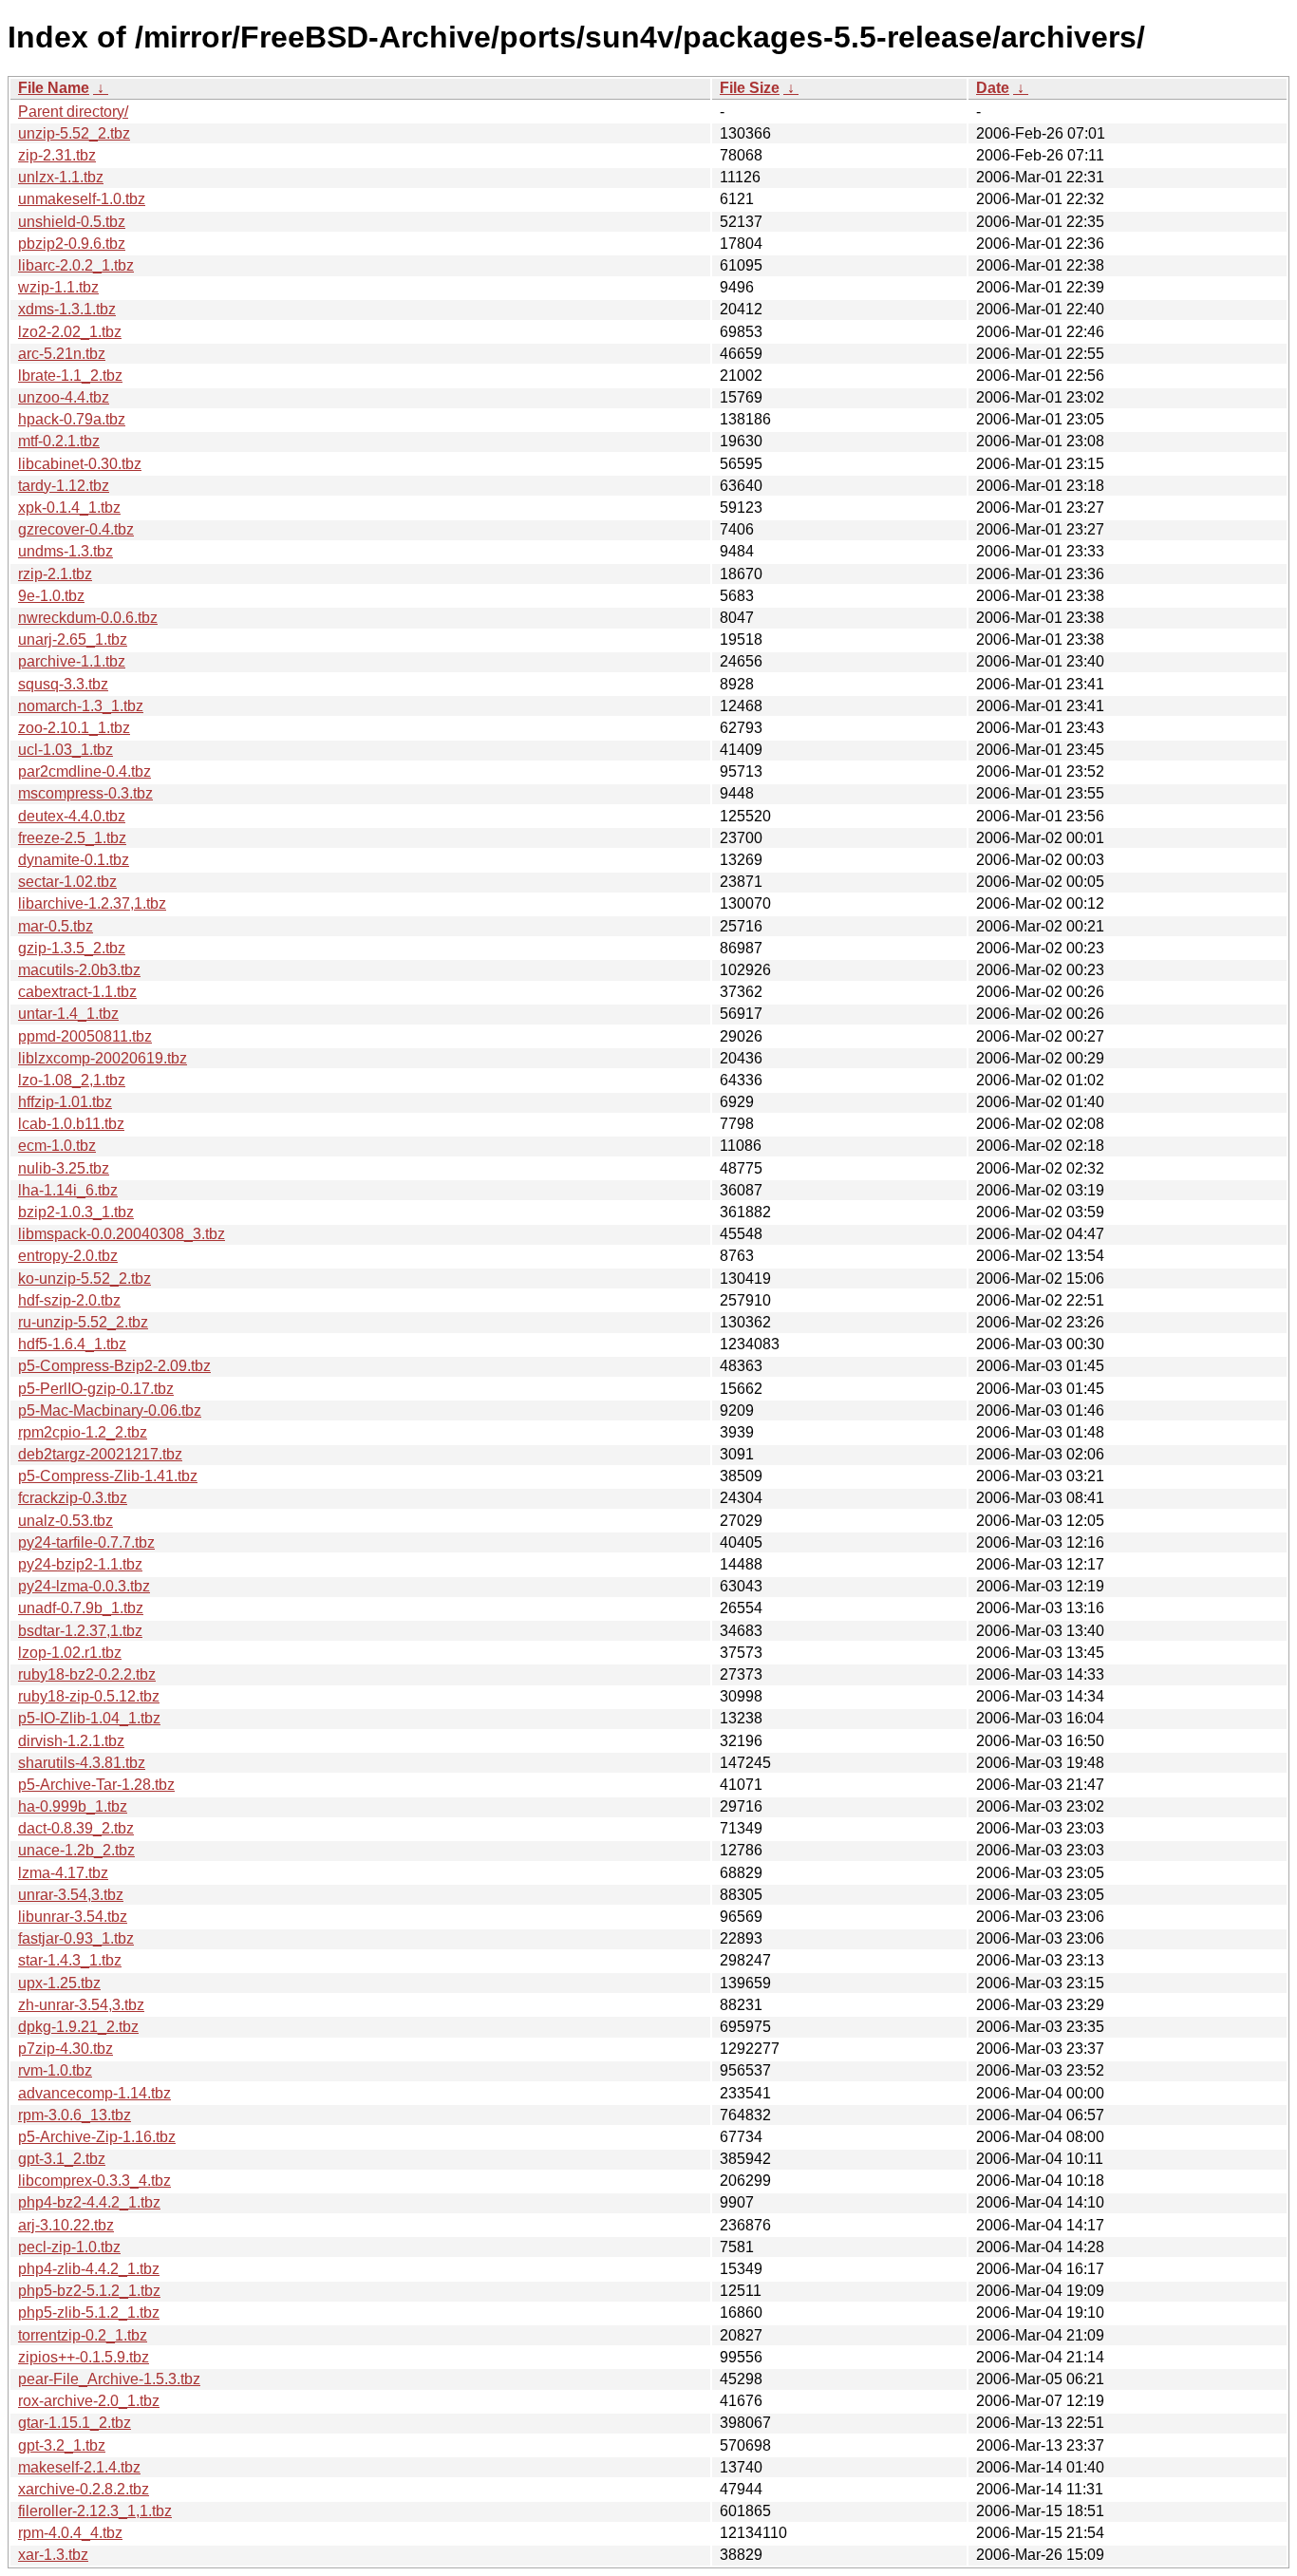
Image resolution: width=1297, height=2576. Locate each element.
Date (993, 88)
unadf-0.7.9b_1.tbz (81, 1608)
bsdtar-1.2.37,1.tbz (80, 1631)
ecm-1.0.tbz (57, 1146)
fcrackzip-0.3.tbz (73, 1498)
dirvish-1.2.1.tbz (71, 1741)
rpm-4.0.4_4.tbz (70, 2533)
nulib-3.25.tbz (64, 1168)
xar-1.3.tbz (53, 2555)
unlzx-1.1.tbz (61, 177)
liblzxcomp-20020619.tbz (103, 1058)
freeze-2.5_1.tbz (72, 838)
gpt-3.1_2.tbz (62, 2159)
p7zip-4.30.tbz (66, 2049)
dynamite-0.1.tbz (74, 860)
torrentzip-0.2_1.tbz (83, 2335)
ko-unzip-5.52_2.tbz (85, 1279)
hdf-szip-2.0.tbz (69, 1300)
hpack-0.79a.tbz (72, 419)
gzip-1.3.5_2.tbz (72, 948)
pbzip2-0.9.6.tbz (72, 244)
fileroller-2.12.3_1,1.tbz (95, 2511)
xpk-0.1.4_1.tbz (69, 508)
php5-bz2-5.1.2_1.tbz (89, 2291)
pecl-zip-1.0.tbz (69, 2247)
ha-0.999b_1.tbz (73, 1806)
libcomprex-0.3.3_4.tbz (94, 2181)
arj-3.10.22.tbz (66, 2225)
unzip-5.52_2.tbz (74, 133)
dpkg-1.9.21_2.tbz (78, 2027)
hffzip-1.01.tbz (65, 1102)
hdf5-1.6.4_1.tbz (72, 1344)
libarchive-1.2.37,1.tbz (92, 903)
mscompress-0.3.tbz (85, 793)
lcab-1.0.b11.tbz (71, 1124)
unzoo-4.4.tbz (64, 397)
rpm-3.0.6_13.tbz (75, 2115)
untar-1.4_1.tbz (68, 1014)
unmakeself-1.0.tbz (82, 199)
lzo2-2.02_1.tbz (70, 332)
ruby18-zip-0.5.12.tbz (89, 1696)
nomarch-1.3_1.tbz (81, 706)
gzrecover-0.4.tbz (76, 529)
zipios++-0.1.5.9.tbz (84, 2357)
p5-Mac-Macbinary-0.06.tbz (110, 1410)
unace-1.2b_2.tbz (76, 1850)
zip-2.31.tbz (57, 155)
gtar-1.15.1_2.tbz (75, 2423)
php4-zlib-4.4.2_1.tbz (89, 2269)
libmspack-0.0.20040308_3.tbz (122, 1234)
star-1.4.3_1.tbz (70, 1960)
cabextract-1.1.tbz (77, 992)
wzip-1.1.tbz (58, 287)
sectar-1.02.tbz (67, 882)
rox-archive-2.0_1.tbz (89, 2401)
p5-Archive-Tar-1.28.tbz (96, 1785)
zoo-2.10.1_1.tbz (74, 728)
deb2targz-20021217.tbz (100, 1454)
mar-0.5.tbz (56, 926)
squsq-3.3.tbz (63, 684)
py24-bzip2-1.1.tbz (80, 1564)
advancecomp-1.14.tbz (94, 2093)
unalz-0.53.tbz (66, 1521)
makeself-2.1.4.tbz (79, 2467)
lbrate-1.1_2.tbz (70, 376)
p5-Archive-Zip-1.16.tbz (97, 2137)
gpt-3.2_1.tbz (62, 2445)
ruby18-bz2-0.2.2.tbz (87, 1674)
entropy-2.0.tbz (68, 1256)
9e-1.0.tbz (51, 596)
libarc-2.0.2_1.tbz (76, 265)
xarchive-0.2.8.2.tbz (84, 2489)
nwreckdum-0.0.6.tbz (88, 618)
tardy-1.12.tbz (64, 486)
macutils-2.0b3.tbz (79, 970)
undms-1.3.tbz (66, 551)
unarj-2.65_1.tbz (73, 639)
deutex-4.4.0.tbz (72, 816)
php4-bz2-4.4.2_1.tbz (89, 2202)
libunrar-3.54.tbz (73, 1917)
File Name (54, 88)
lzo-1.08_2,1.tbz (72, 1080)
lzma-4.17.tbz (63, 1873)
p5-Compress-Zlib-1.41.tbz (108, 1476)
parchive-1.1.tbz (72, 661)
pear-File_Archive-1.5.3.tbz (109, 2379)
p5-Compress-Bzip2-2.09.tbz (114, 1366)
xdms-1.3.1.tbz (67, 309)
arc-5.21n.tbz (62, 354)
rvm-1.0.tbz (55, 2070)
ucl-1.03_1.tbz (66, 750)
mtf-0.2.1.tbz (59, 441)
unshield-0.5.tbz (72, 222)
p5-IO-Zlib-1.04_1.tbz (89, 1718)
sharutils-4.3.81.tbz (82, 1763)
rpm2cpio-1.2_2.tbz (83, 1432)
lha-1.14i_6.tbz (68, 1190)
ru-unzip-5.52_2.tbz (83, 1322)
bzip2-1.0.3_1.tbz (76, 1212)
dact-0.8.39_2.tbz (76, 1828)
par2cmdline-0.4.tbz (85, 771)
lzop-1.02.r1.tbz (70, 1653)
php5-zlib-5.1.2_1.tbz (89, 2313)
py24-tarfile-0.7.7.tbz (86, 1542)
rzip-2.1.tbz (55, 574)
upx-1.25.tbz (59, 1983)
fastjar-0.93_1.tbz (76, 1938)
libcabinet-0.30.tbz (80, 464)
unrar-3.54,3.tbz (71, 1895)
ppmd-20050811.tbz (85, 1036)
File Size (750, 88)
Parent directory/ (73, 112)
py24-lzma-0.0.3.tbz (84, 1586)
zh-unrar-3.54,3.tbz (81, 2005)
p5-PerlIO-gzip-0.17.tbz (96, 1389)
